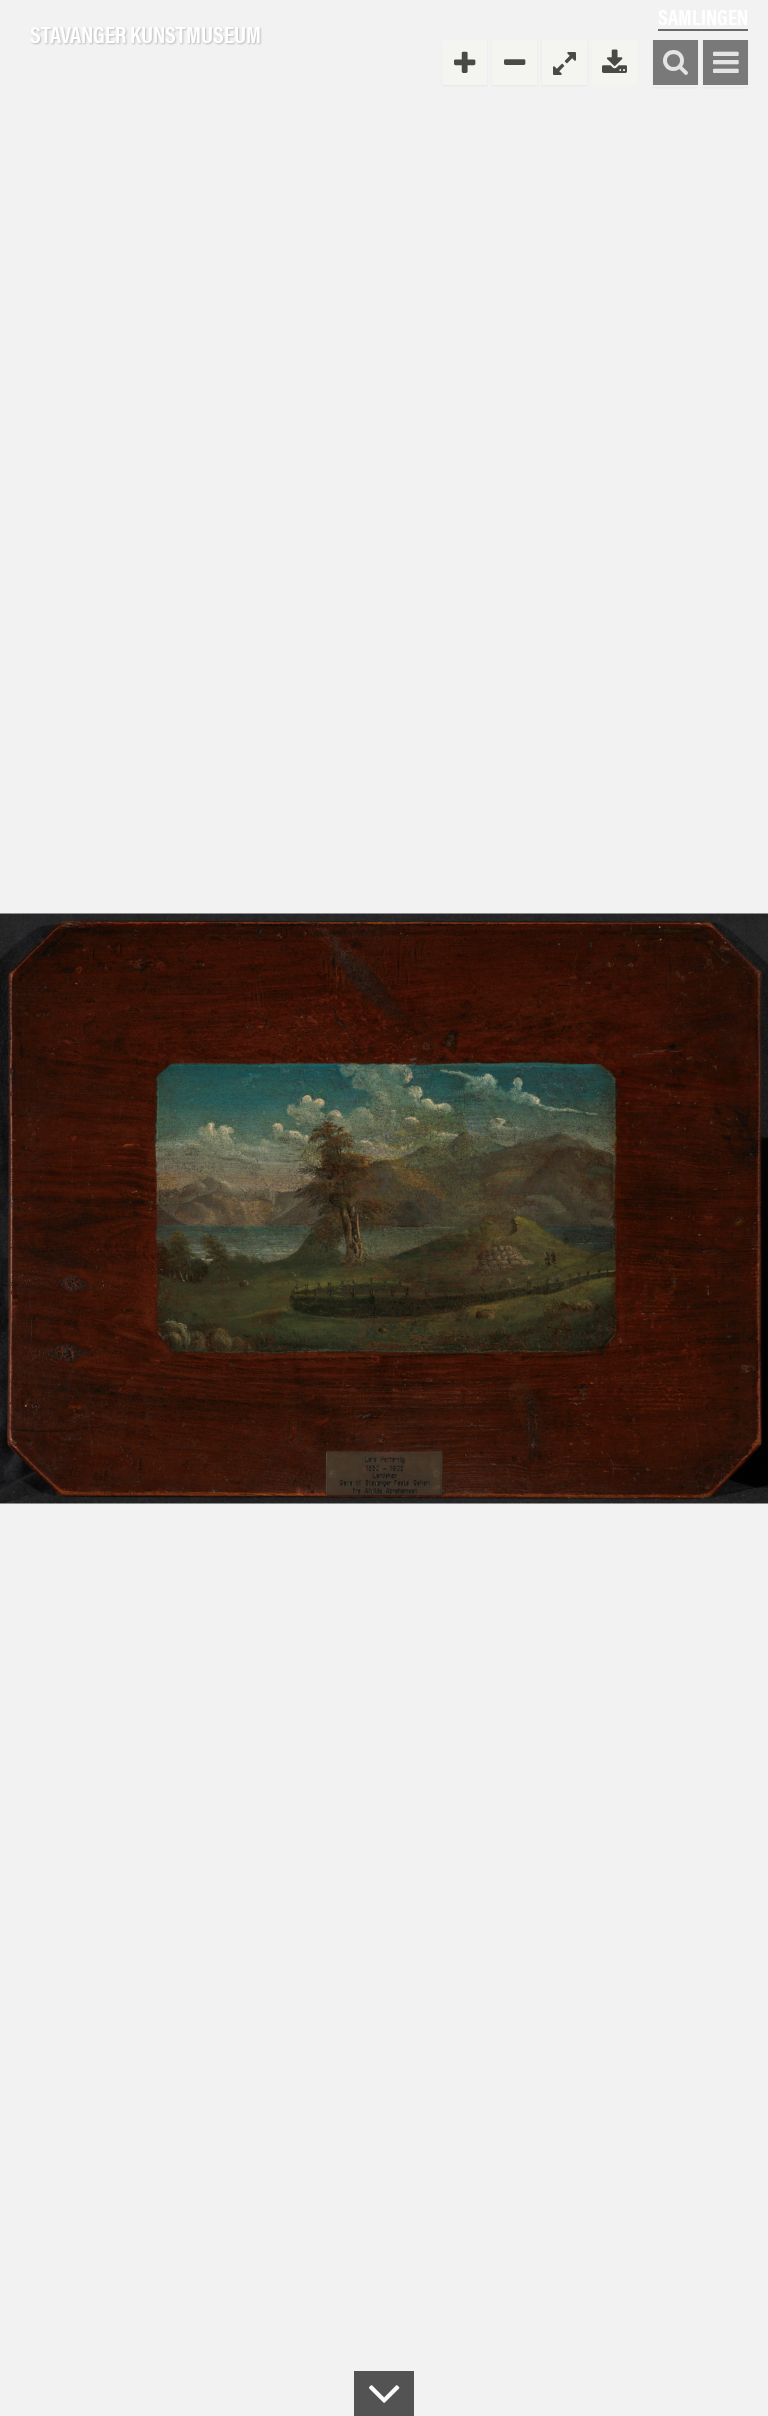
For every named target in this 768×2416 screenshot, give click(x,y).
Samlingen (703, 16)
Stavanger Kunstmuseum (145, 35)
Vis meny (725, 63)
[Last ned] (614, 62)
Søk (675, 63)
